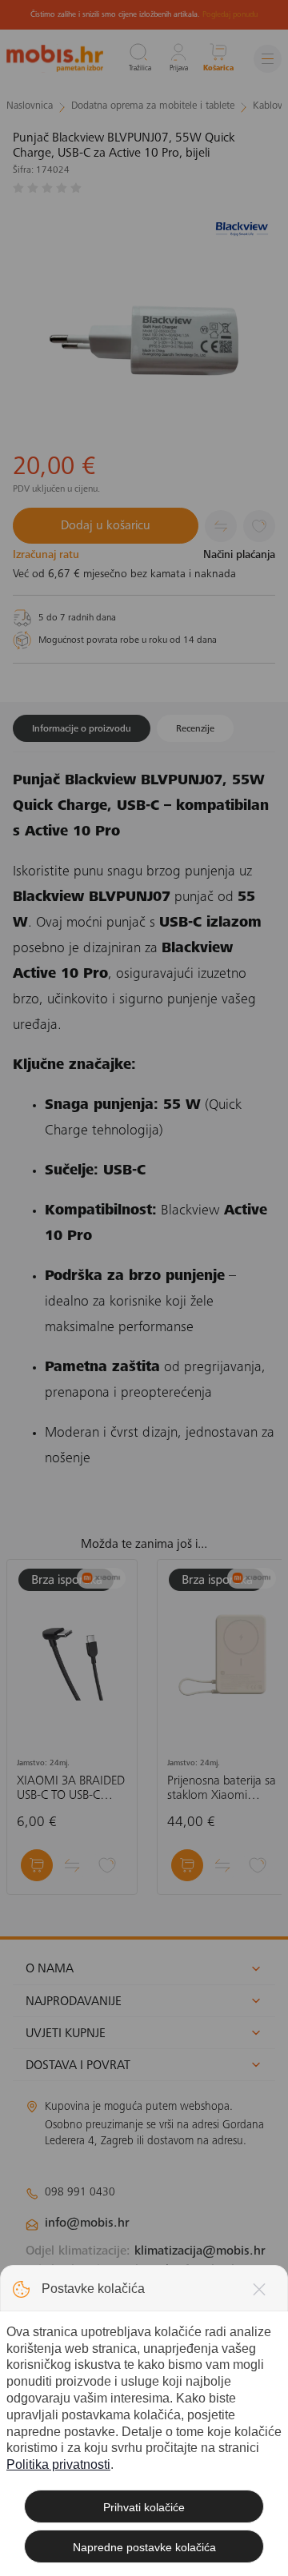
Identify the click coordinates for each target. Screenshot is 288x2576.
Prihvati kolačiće (144, 2507)
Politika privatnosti (58, 2464)
